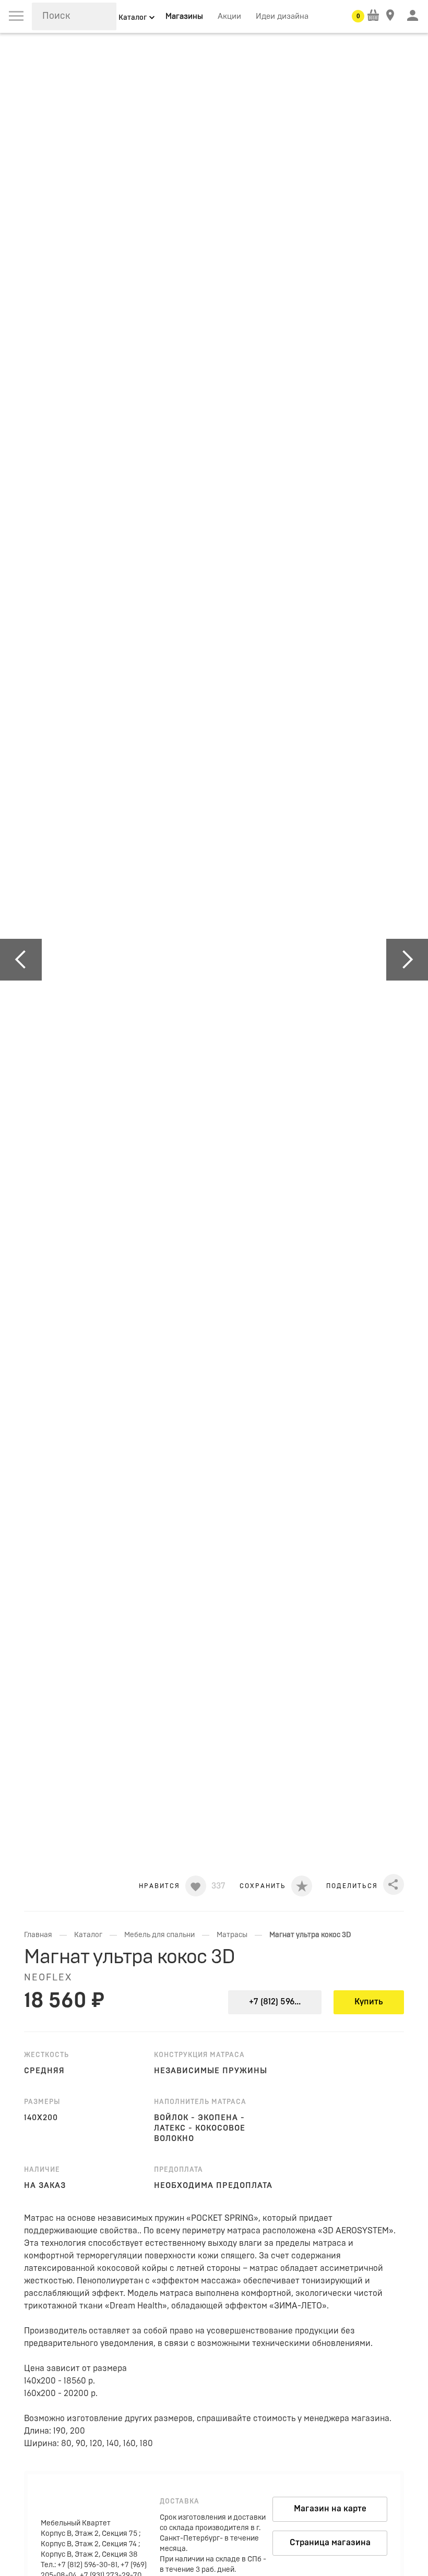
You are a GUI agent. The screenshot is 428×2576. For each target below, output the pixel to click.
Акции (229, 16)
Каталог (88, 1935)
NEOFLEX (48, 1978)
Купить (369, 2002)
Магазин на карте (330, 2509)
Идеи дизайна (282, 16)
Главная (38, 1935)
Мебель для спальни (159, 1935)
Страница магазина (330, 2543)
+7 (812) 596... (275, 2002)
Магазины (184, 16)
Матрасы (232, 1935)
